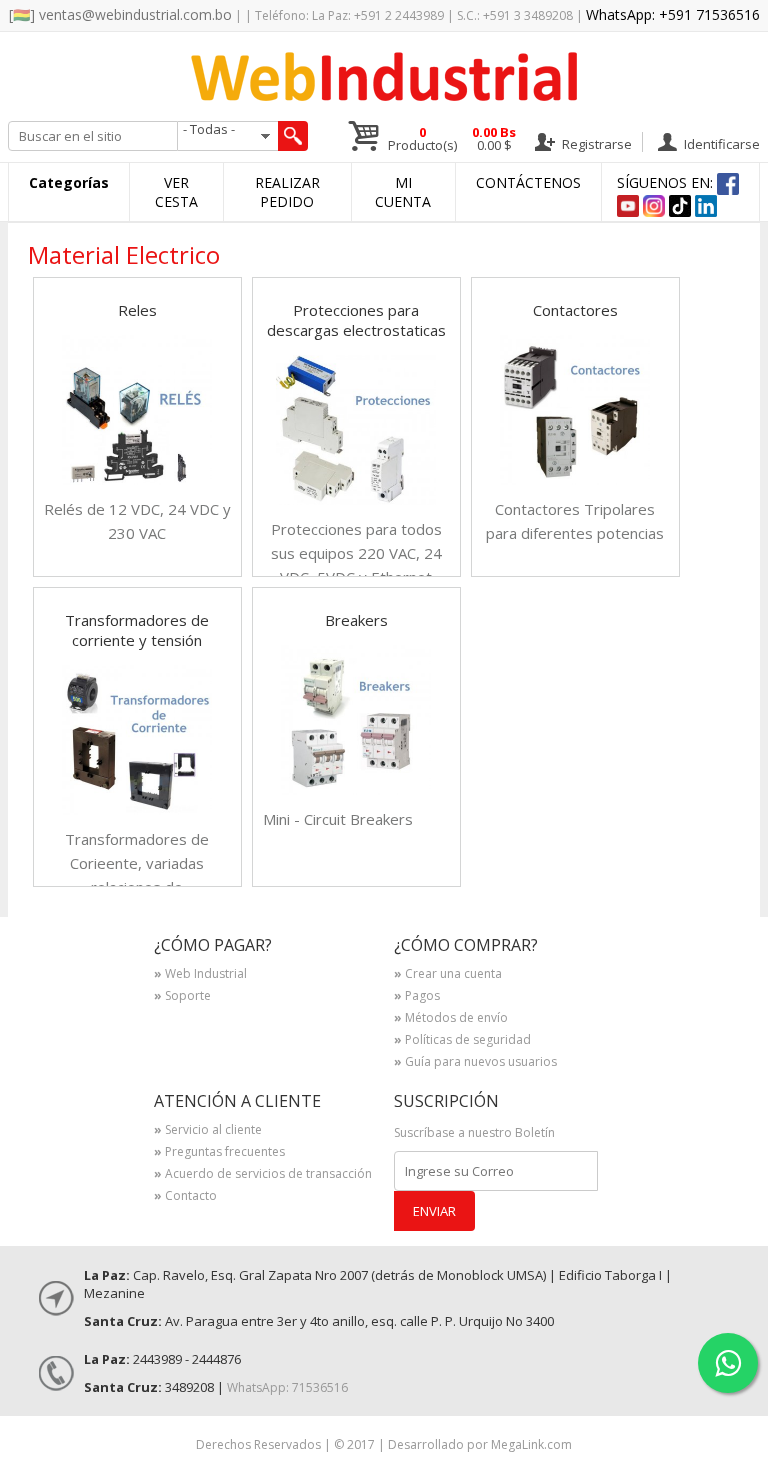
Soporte (182, 997)
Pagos (417, 997)
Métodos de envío (451, 1019)
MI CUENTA (403, 192)
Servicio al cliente (208, 1131)
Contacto (185, 1197)
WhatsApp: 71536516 (287, 1387)
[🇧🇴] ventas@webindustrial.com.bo (120, 14)
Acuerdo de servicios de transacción (263, 1175)
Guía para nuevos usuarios (475, 1063)
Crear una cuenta (448, 975)
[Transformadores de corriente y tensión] (137, 809)
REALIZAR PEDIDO (287, 192)
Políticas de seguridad (462, 1041)
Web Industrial (200, 975)
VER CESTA (176, 192)
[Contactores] (575, 479)
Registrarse (595, 143)
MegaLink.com (531, 1444)
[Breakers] (356, 789)
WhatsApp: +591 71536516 (673, 14)
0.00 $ (494, 139)
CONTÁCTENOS (528, 182)
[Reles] (137, 479)
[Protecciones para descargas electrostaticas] (356, 499)
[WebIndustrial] (384, 95)
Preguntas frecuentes (219, 1153)
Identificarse (720, 143)
